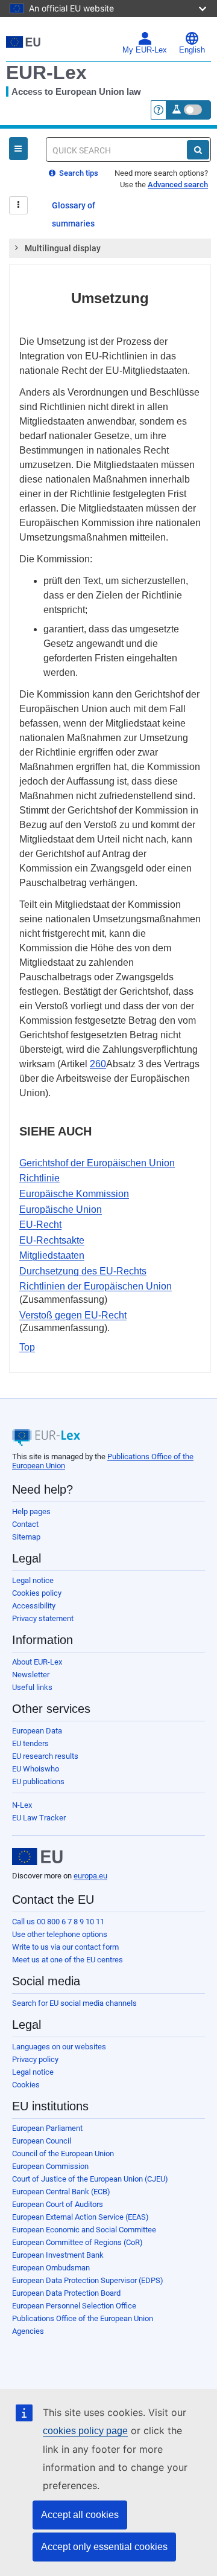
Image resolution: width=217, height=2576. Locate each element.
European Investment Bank (58, 2255)
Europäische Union (61, 1209)
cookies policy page (85, 2431)
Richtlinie (39, 1178)
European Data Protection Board (66, 2293)
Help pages (31, 1511)
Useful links (32, 1687)
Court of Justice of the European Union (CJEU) (90, 2179)
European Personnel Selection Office (74, 2306)
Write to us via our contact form (65, 1947)
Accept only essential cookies (104, 2547)
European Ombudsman (51, 2268)
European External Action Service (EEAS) (80, 2217)
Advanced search (178, 185)
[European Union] (37, 1857)
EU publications (38, 1781)
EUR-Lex (46, 72)
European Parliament (47, 2128)
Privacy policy (35, 2059)
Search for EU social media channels (74, 2003)
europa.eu (90, 1876)
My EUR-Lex (145, 50)
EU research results (45, 1756)
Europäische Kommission (74, 1194)
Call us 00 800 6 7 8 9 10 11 (58, 1922)
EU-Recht (40, 1225)
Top (27, 1347)
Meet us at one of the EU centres (68, 1960)
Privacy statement (43, 1618)
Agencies (28, 2331)
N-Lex (22, 1805)
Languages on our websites (59, 2047)
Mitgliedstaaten (52, 1255)
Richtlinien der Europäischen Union (96, 1286)
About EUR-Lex (37, 1662)
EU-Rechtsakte (52, 1240)
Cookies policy (37, 1593)
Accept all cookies (80, 2515)
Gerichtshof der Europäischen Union (97, 1163)
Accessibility (34, 1606)
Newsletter (31, 1675)
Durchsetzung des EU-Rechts (83, 1271)
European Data (37, 1731)
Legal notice (33, 1580)
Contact (25, 1524)
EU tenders (30, 1743)
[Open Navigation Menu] (18, 149)
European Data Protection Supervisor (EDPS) (88, 2280)
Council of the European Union (63, 2154)
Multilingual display (63, 248)
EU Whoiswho (36, 1769)
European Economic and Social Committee (84, 2230)
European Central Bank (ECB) (61, 2192)
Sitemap (26, 1537)
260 (98, 1064)
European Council (42, 2141)
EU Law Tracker (39, 1818)
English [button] (192, 50)
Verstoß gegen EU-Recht (73, 1315)
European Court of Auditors (58, 2204)
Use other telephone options (60, 1934)
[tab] (110, 248)
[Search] (198, 150)
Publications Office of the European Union (83, 2318)
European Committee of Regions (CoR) (77, 2242)
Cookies (26, 2085)
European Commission (50, 2166)
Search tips (78, 173)
